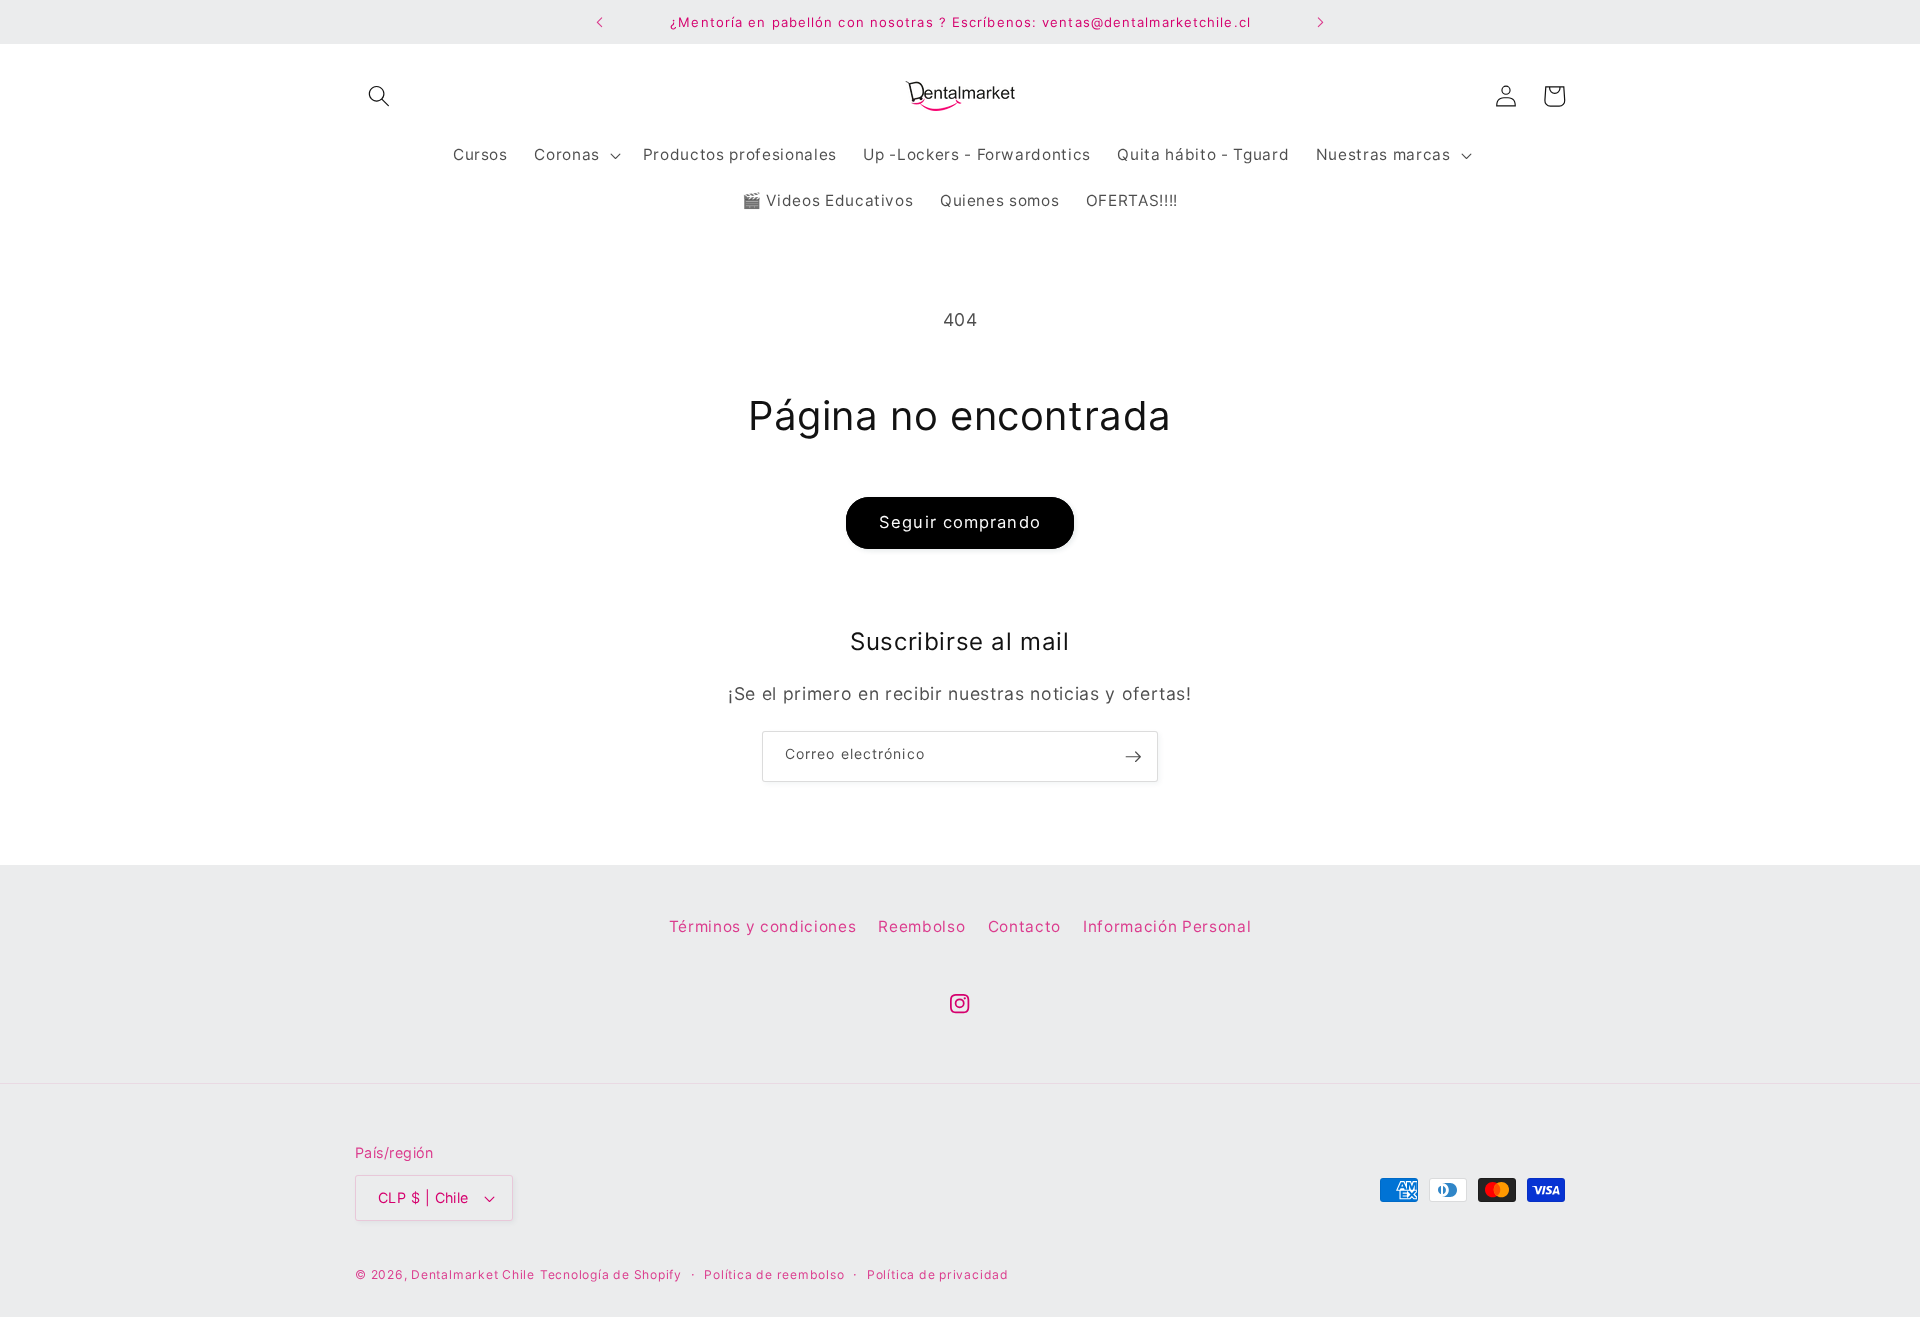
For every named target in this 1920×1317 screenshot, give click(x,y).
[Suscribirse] (1133, 757)
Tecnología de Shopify (611, 1274)
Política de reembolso (774, 1274)
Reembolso (921, 926)
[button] (379, 96)
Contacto (1024, 926)
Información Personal (1167, 926)
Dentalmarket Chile (473, 1274)
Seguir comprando (960, 522)
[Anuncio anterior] (599, 22)
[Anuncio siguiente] (1321, 22)
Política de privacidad (938, 1274)
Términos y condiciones (763, 926)
